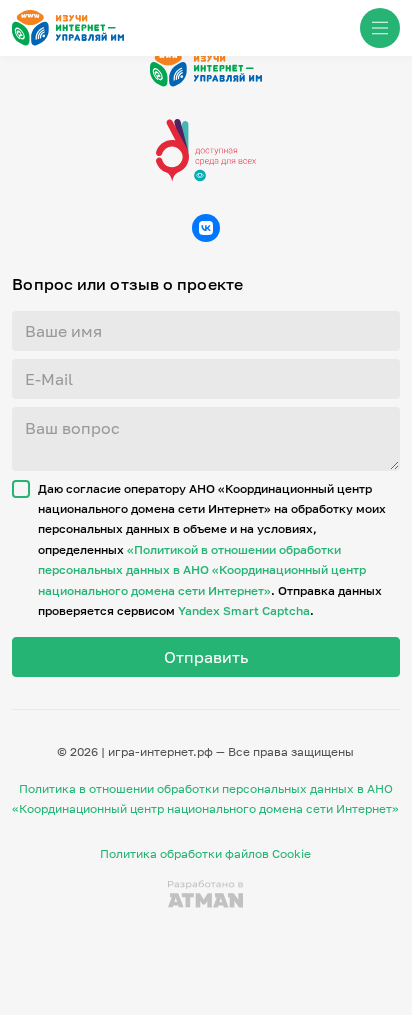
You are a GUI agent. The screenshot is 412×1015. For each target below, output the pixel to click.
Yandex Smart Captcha (244, 610)
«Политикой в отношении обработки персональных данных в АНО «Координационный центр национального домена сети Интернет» (202, 570)
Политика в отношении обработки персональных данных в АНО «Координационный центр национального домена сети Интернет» (205, 798)
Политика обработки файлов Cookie (205, 853)
